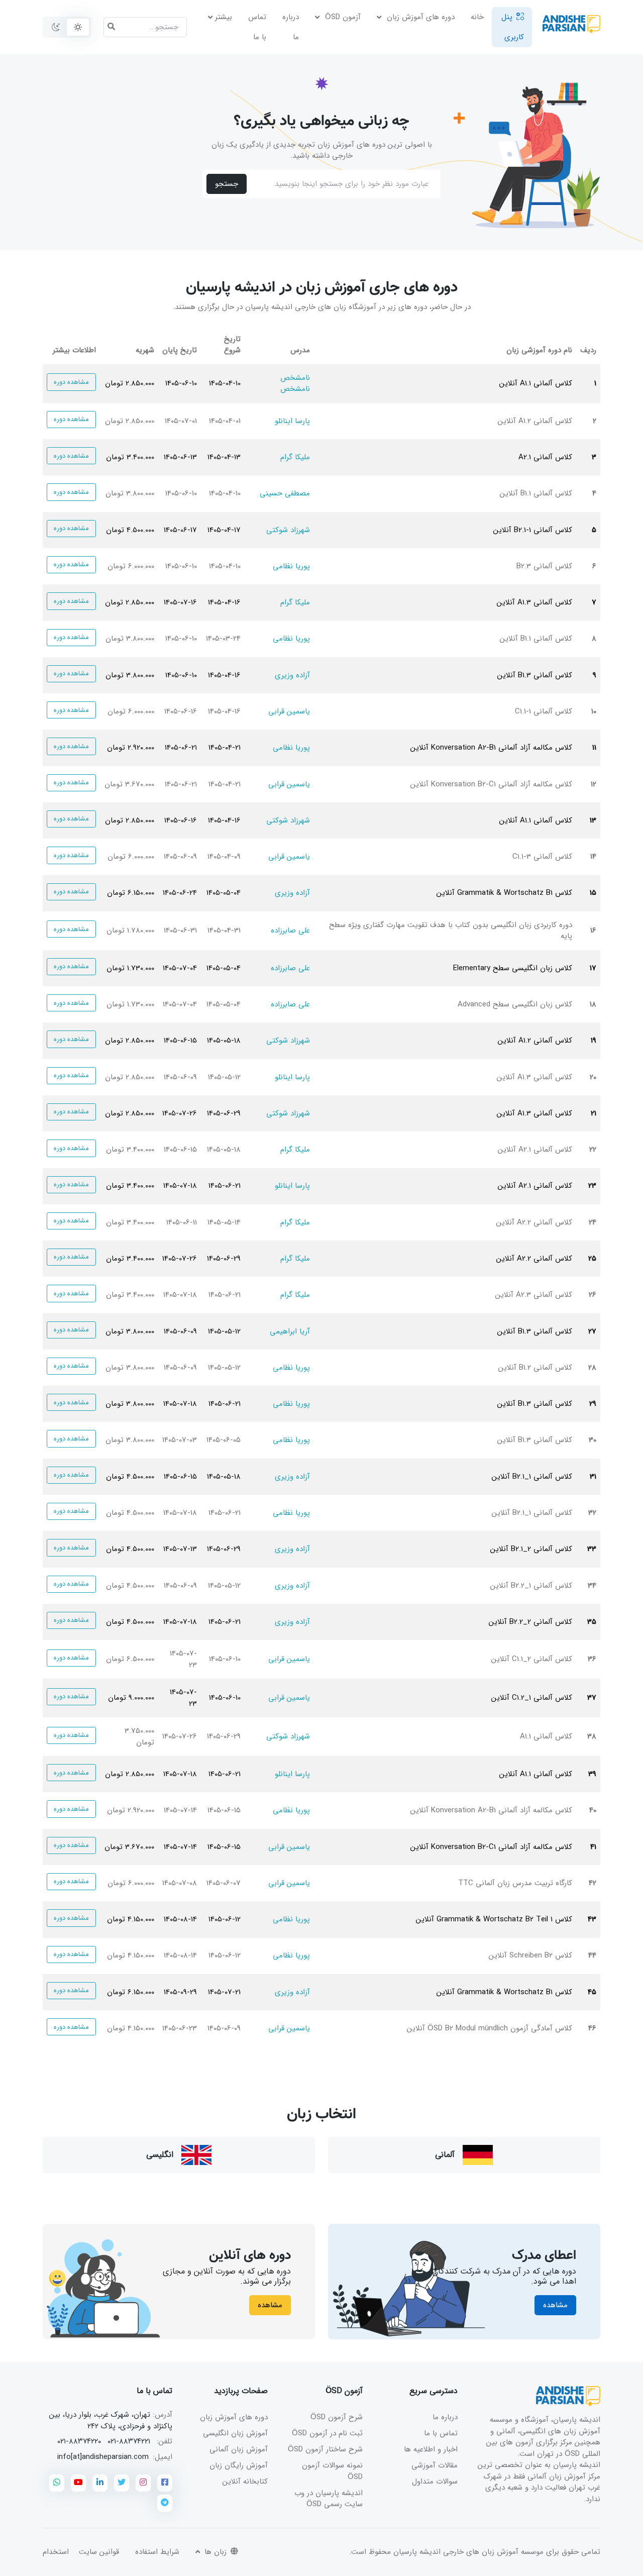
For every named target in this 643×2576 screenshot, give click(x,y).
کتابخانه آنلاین (245, 2482)
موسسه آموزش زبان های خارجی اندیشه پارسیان (468, 2552)
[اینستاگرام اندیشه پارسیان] (143, 2483)
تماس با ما (257, 27)
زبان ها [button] (214, 2552)
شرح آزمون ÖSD (337, 2417)
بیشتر (224, 17)
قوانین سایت (99, 2552)
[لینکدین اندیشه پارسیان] (100, 2483)
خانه (477, 17)
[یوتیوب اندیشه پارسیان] (78, 2483)
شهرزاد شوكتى (288, 530)
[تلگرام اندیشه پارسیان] (165, 2503)
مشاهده (555, 2305)
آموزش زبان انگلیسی (235, 2433)
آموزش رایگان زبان (239, 2465)
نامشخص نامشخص (295, 384)
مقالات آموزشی (435, 2465)
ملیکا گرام (295, 457)
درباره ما (291, 27)
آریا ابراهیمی (290, 1331)
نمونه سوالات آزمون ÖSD (332, 2471)
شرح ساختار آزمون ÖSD (325, 2449)
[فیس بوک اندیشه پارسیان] (165, 2483)
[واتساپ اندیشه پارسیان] (57, 2483)
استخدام (56, 2552)
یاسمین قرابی (289, 711)
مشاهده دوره (72, 382)
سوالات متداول (435, 2482)
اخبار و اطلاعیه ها (431, 2449)
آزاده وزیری (292, 675)
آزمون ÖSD (342, 17)
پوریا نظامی (291, 566)
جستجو (227, 184)
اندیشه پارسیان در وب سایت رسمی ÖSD (329, 2499)
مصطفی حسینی (285, 493)
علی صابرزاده (290, 931)
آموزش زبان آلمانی (239, 2449)
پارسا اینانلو (292, 421)
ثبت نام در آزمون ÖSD (327, 2433)
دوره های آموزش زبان (419, 17)
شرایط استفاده (157, 2552)
